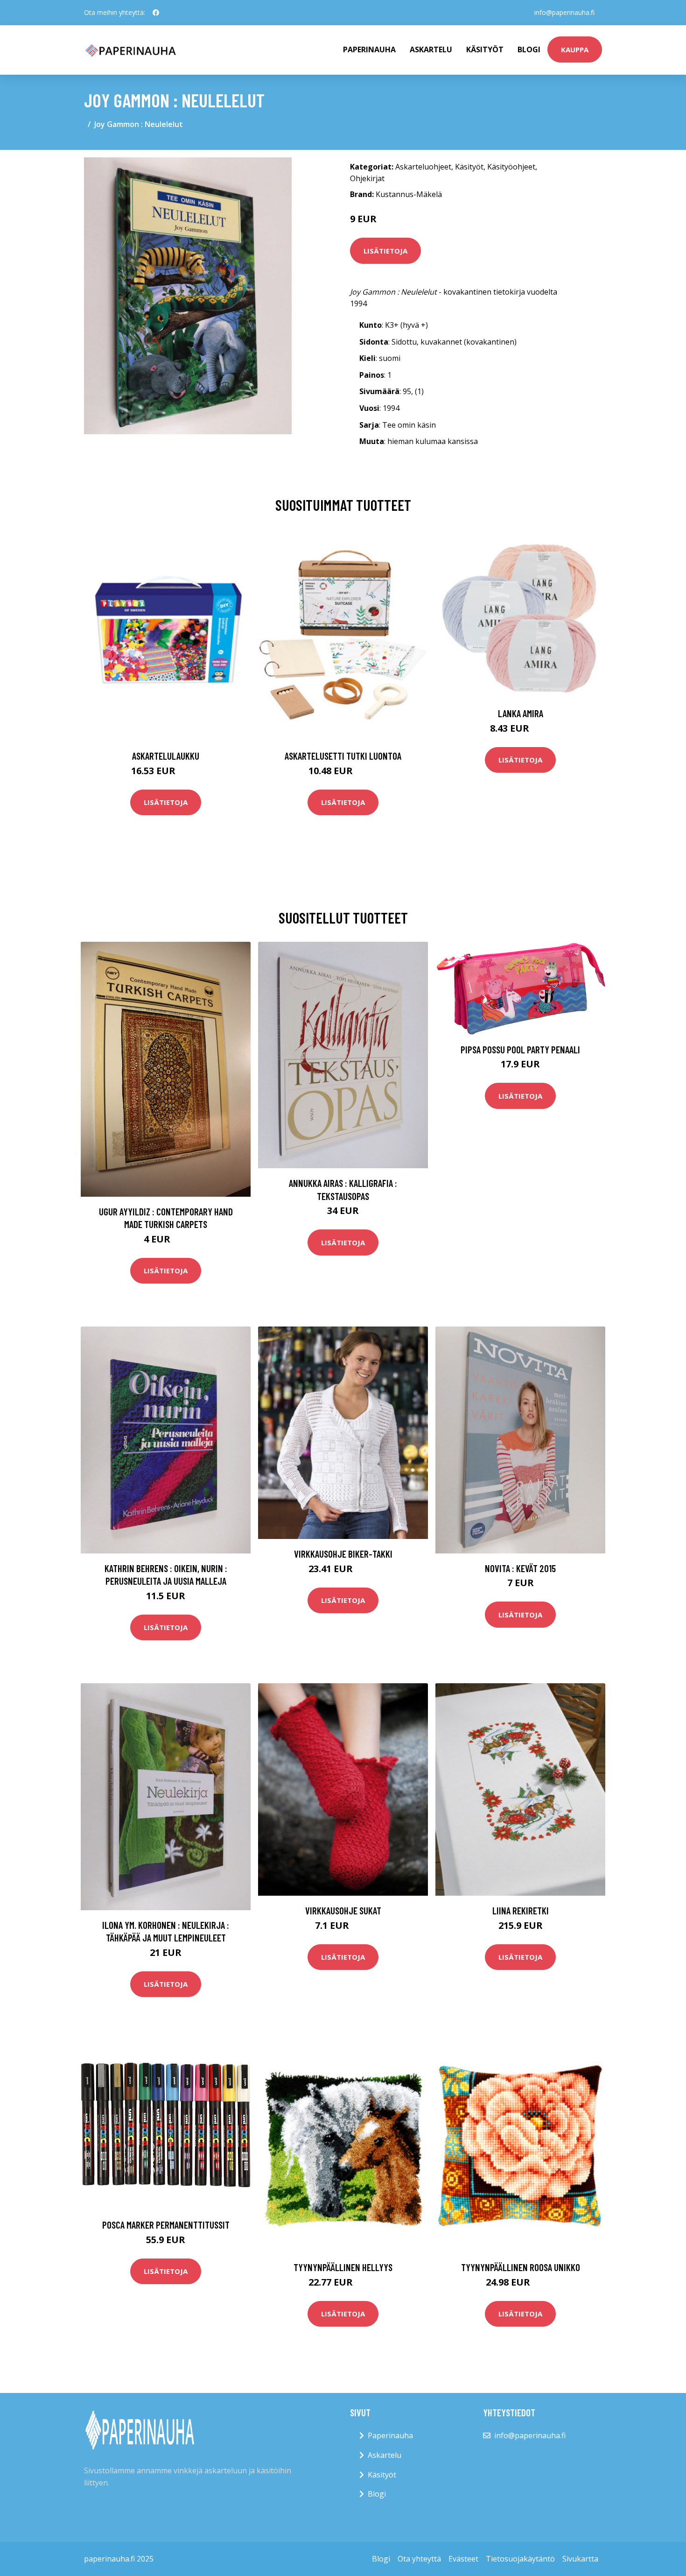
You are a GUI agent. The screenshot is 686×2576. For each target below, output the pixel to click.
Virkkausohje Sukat (343, 1910)
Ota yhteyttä (419, 2559)
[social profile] (156, 13)
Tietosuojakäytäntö (520, 2559)
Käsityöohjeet (511, 167)
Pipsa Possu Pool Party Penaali (520, 1049)
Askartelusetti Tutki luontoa (343, 756)
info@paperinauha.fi (564, 12)
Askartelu (431, 49)
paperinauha (369, 49)
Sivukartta (580, 2559)
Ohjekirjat (367, 178)
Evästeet (463, 2559)
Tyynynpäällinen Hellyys (343, 2267)
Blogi (529, 49)
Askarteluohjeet (423, 167)
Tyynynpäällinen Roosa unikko (521, 2267)
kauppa (575, 49)
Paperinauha (390, 2435)
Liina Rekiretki (521, 1910)
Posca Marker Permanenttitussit (166, 2225)
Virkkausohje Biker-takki (343, 1554)
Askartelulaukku (166, 756)
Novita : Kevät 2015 (520, 1568)
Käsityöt (485, 49)
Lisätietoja (385, 251)
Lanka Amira (521, 713)
